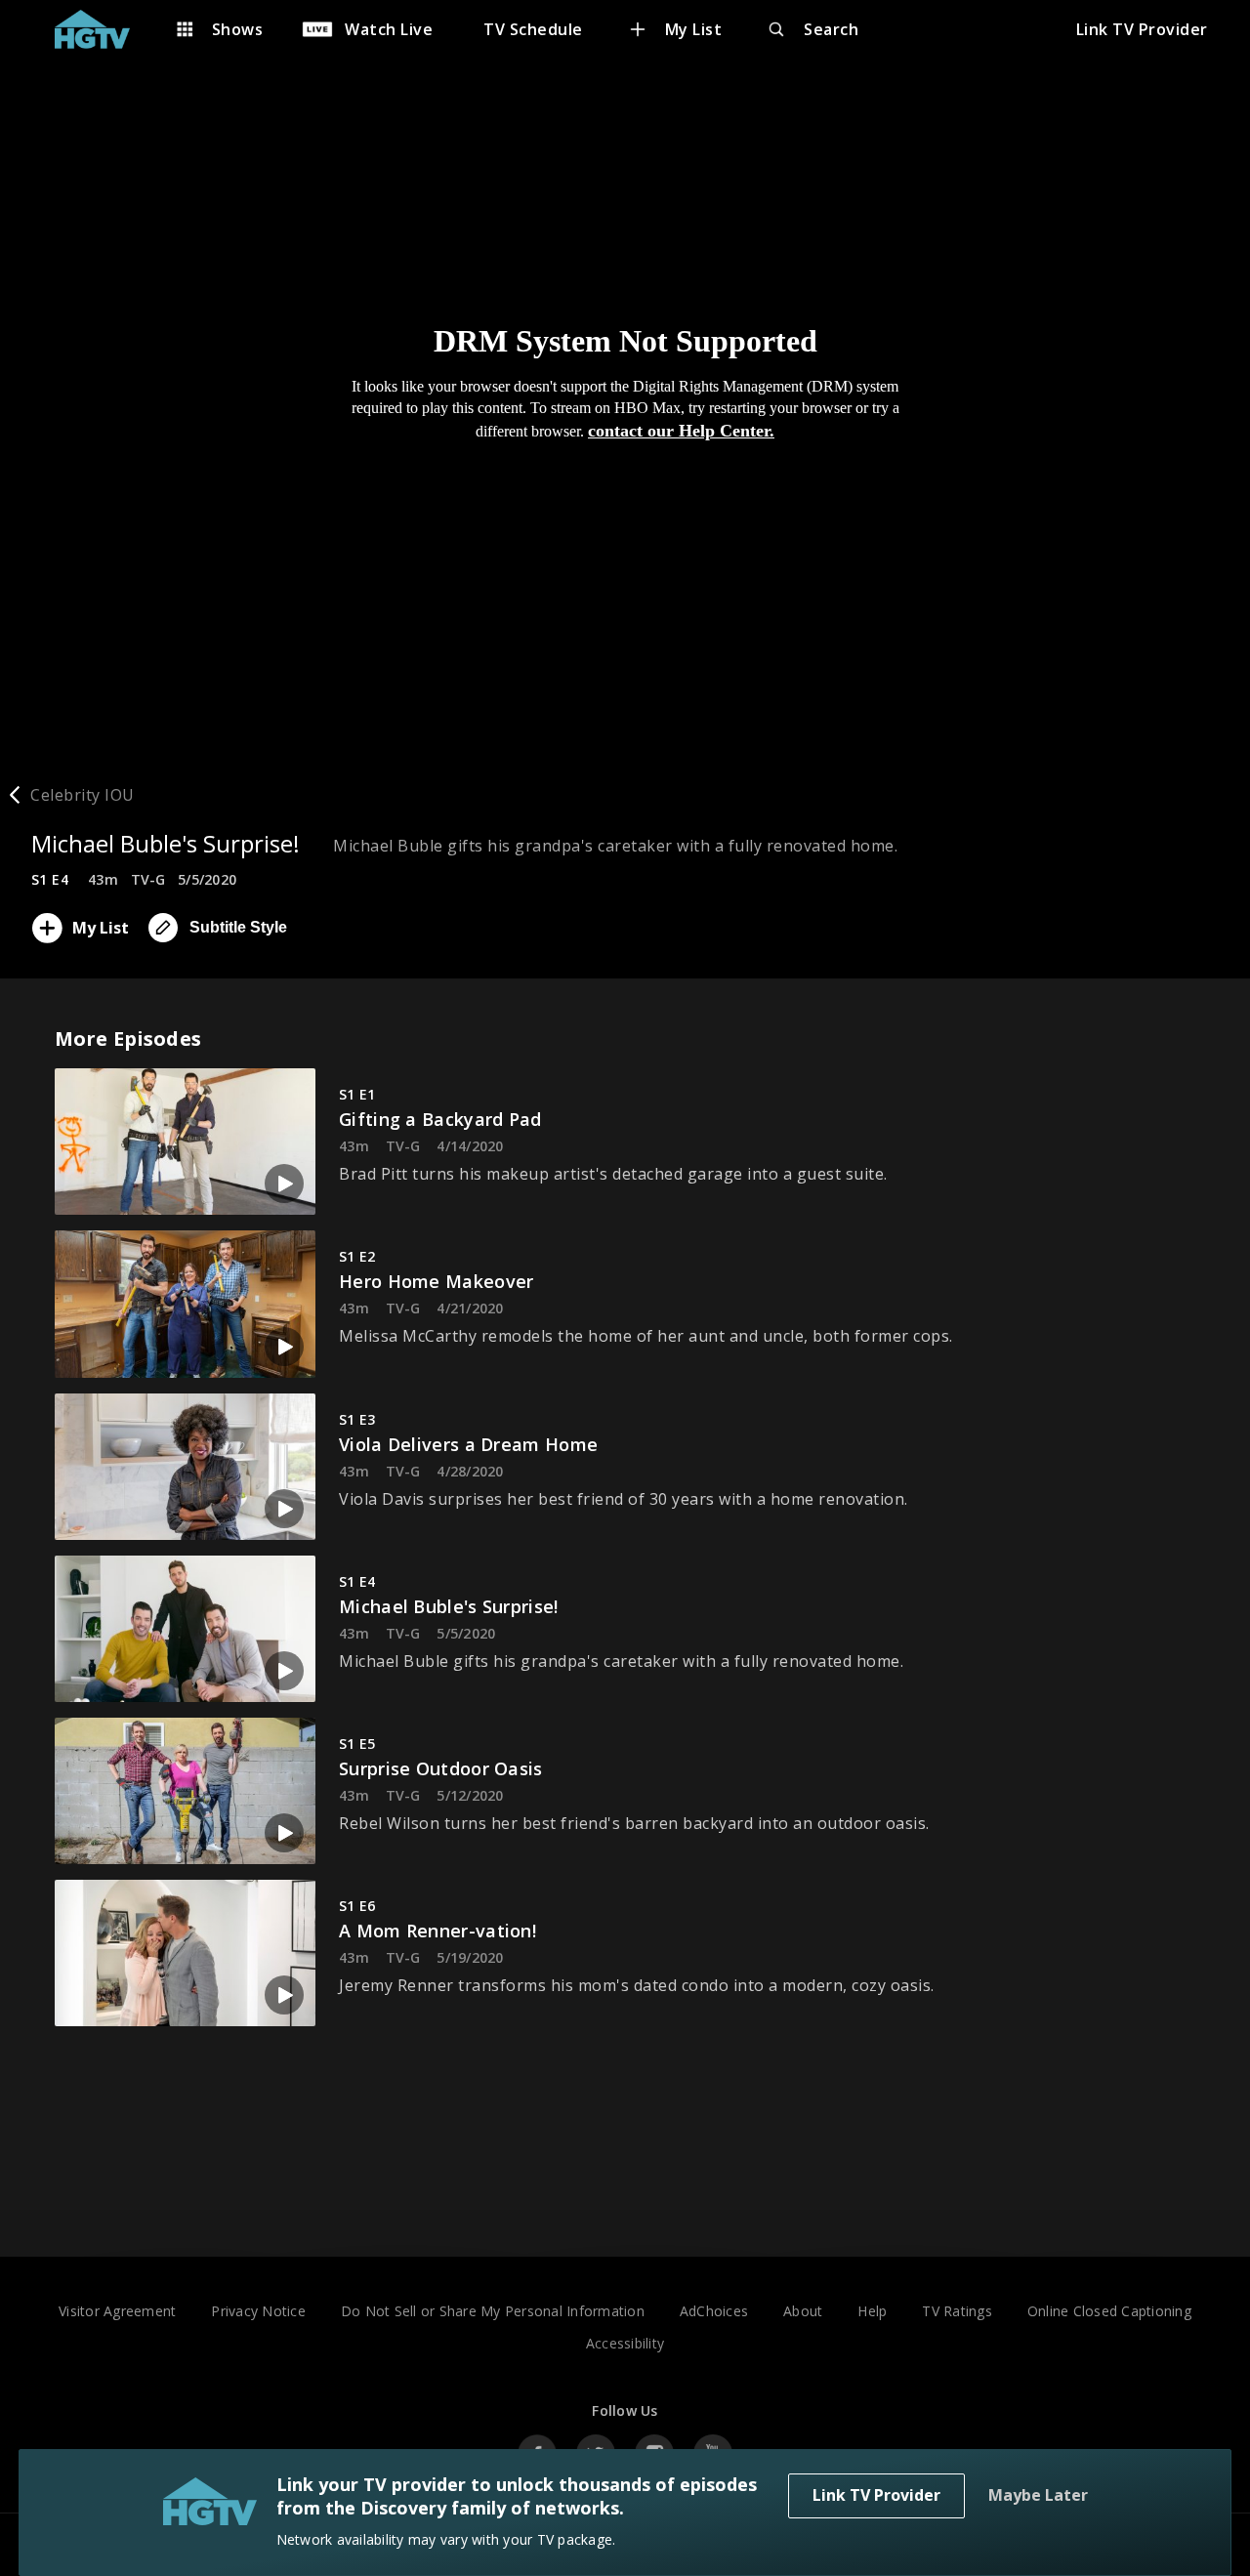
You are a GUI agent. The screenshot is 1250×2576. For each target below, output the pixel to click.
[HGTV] (102, 29)
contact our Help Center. (681, 431)
